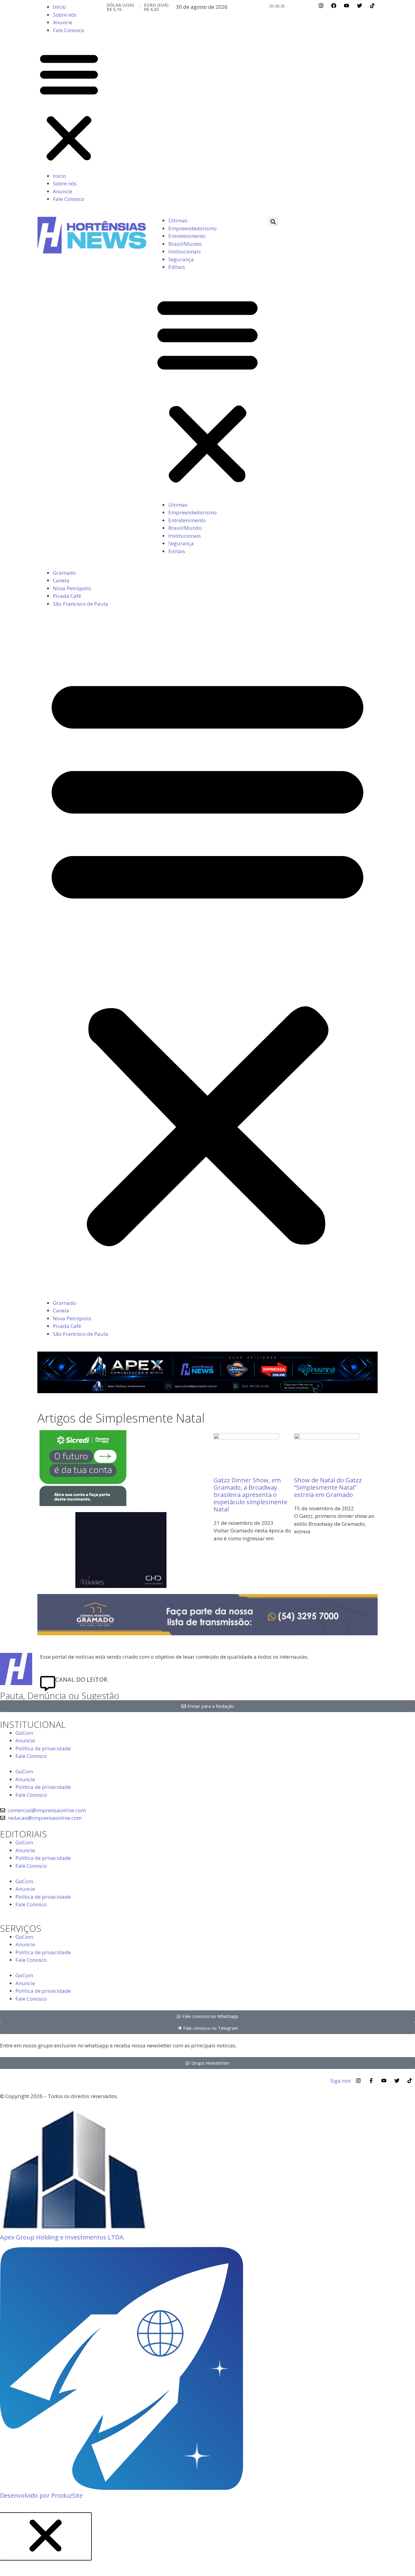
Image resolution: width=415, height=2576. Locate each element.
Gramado (64, 573)
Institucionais (185, 251)
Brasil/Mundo (185, 244)
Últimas (178, 220)
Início (59, 7)
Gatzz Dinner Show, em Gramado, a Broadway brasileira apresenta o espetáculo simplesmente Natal (250, 1495)
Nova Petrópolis (72, 588)
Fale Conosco (69, 30)
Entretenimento (187, 236)
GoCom (24, 1733)
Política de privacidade (43, 1748)
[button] (69, 107)
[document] (207, 2544)
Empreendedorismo (192, 228)
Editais (177, 267)
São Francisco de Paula (81, 604)
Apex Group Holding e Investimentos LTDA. (62, 2237)
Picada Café (67, 596)
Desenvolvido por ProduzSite (41, 2495)
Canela (61, 580)
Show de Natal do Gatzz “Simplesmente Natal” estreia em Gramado (328, 1487)
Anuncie (63, 22)
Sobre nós (65, 15)
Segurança (181, 259)
